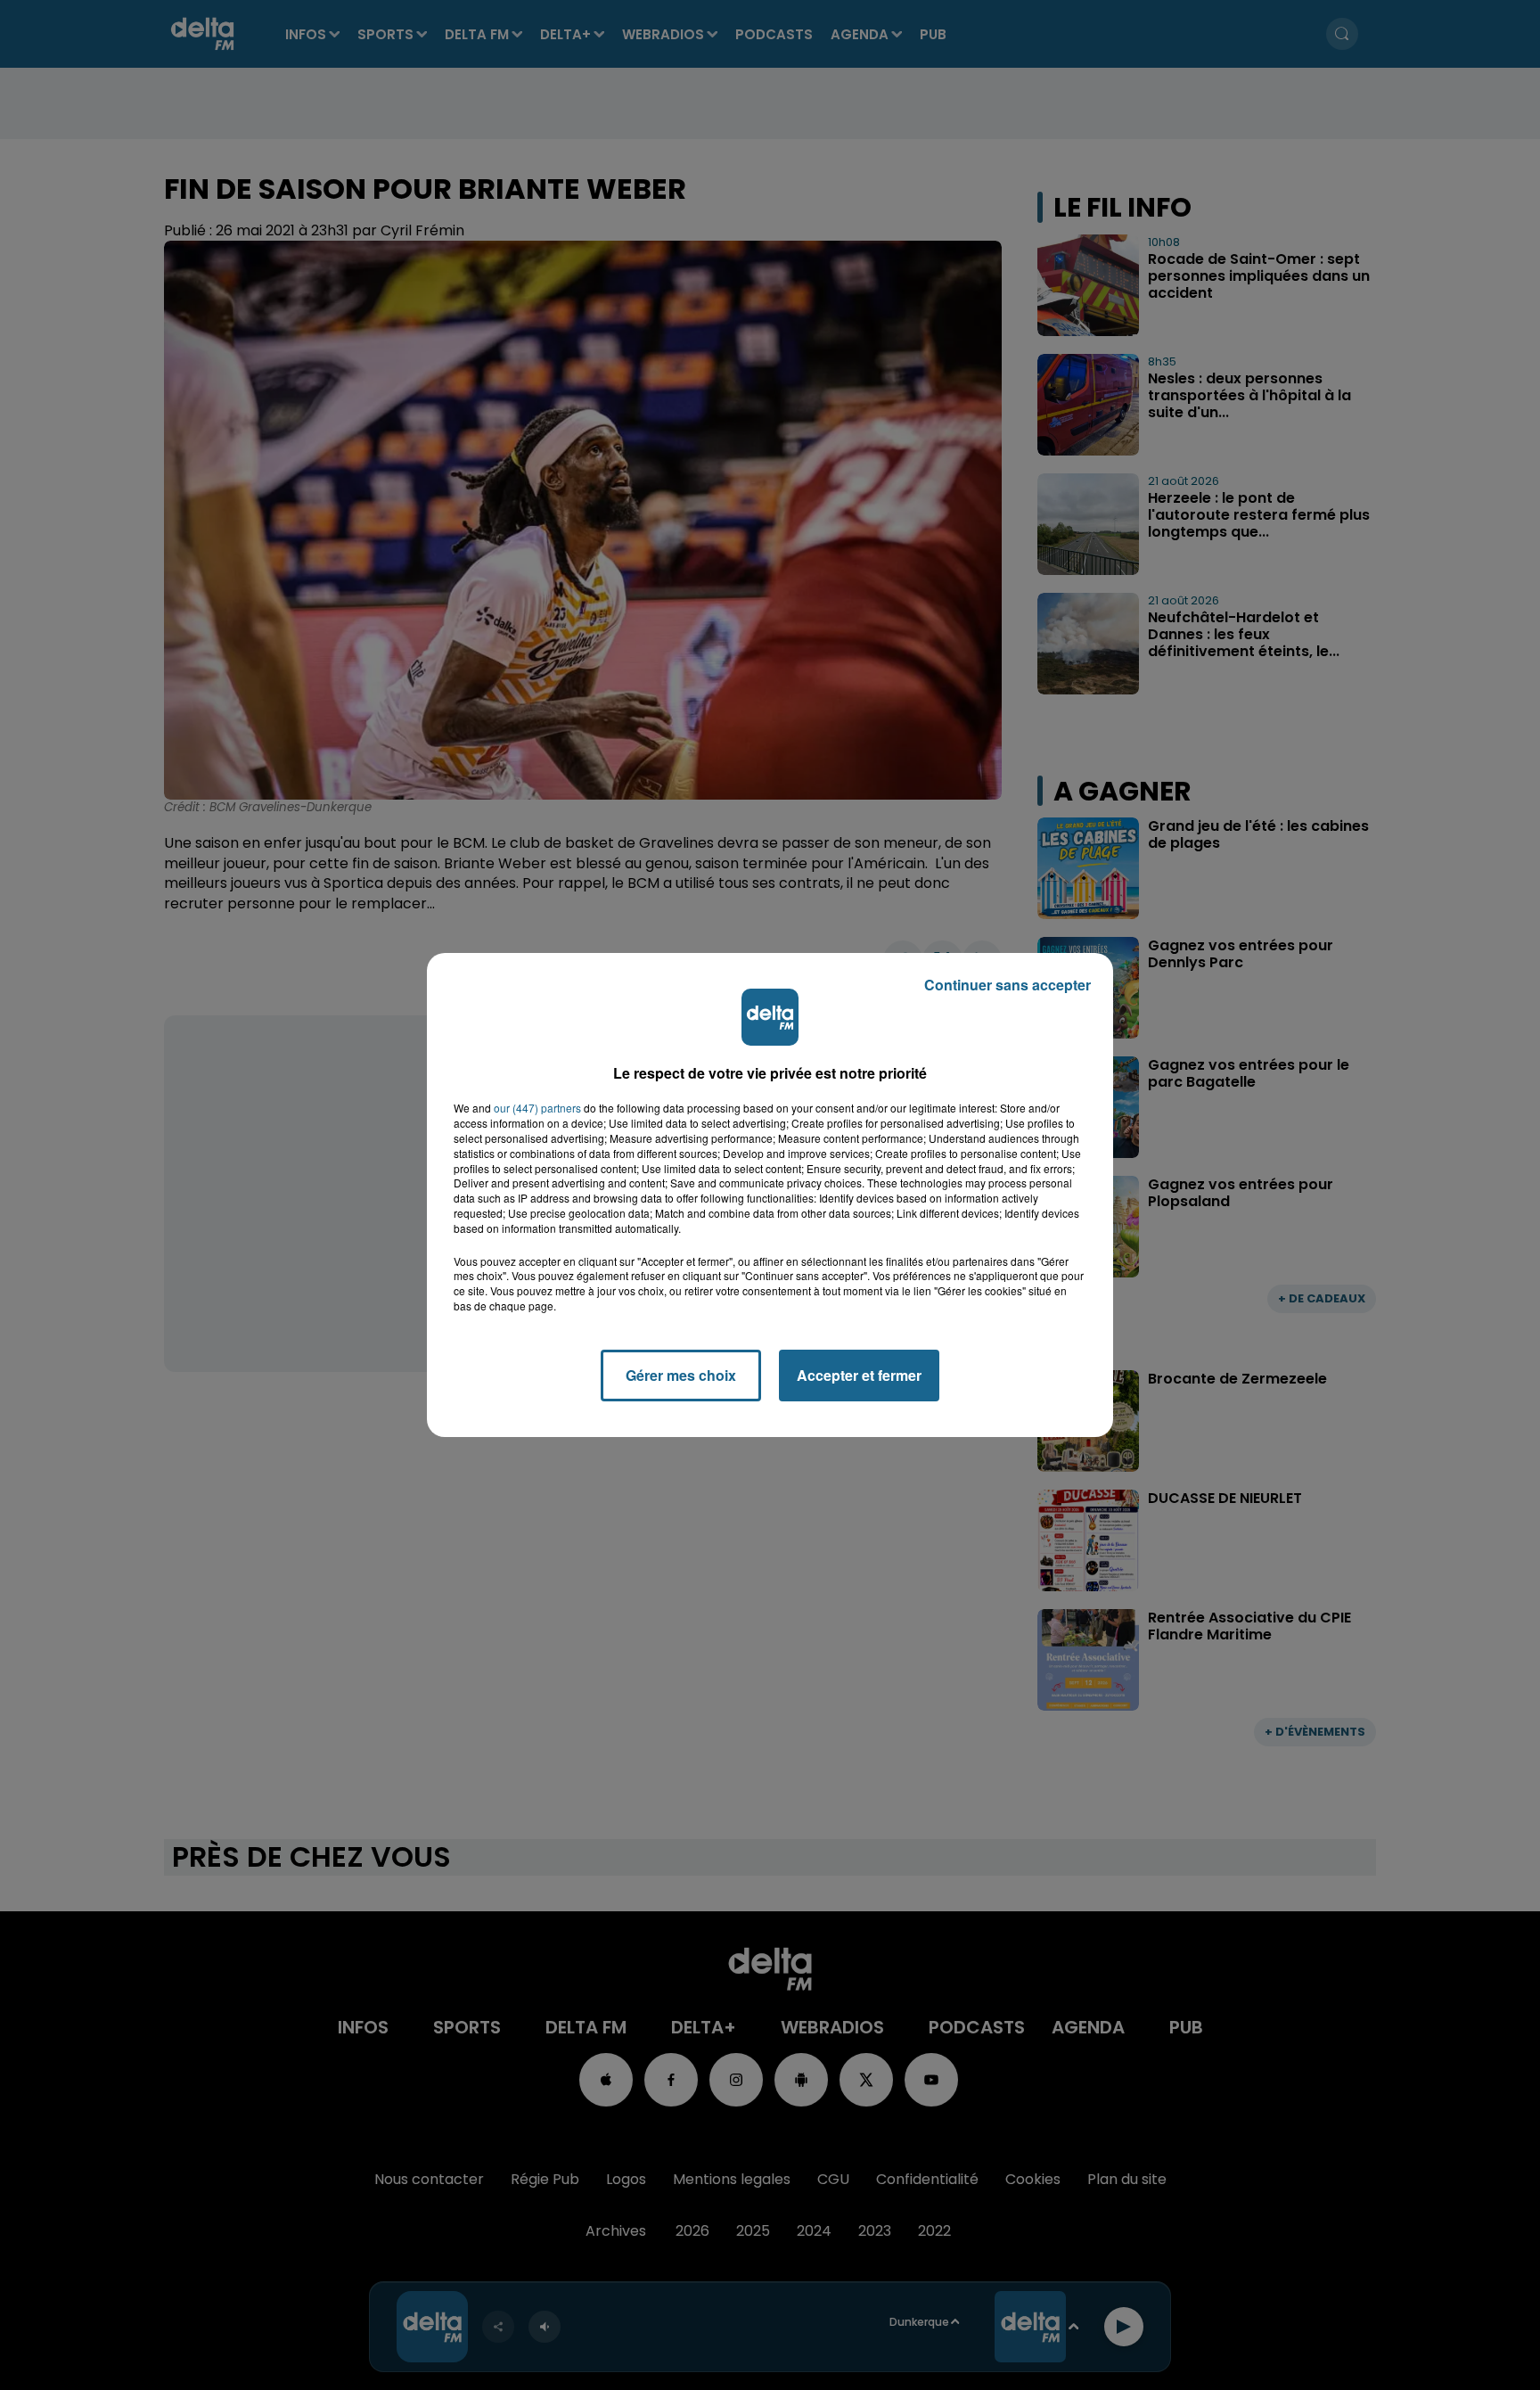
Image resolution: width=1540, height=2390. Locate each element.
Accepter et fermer (859, 1375)
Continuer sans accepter (1008, 985)
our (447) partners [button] (537, 1108)
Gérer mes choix (681, 1375)
